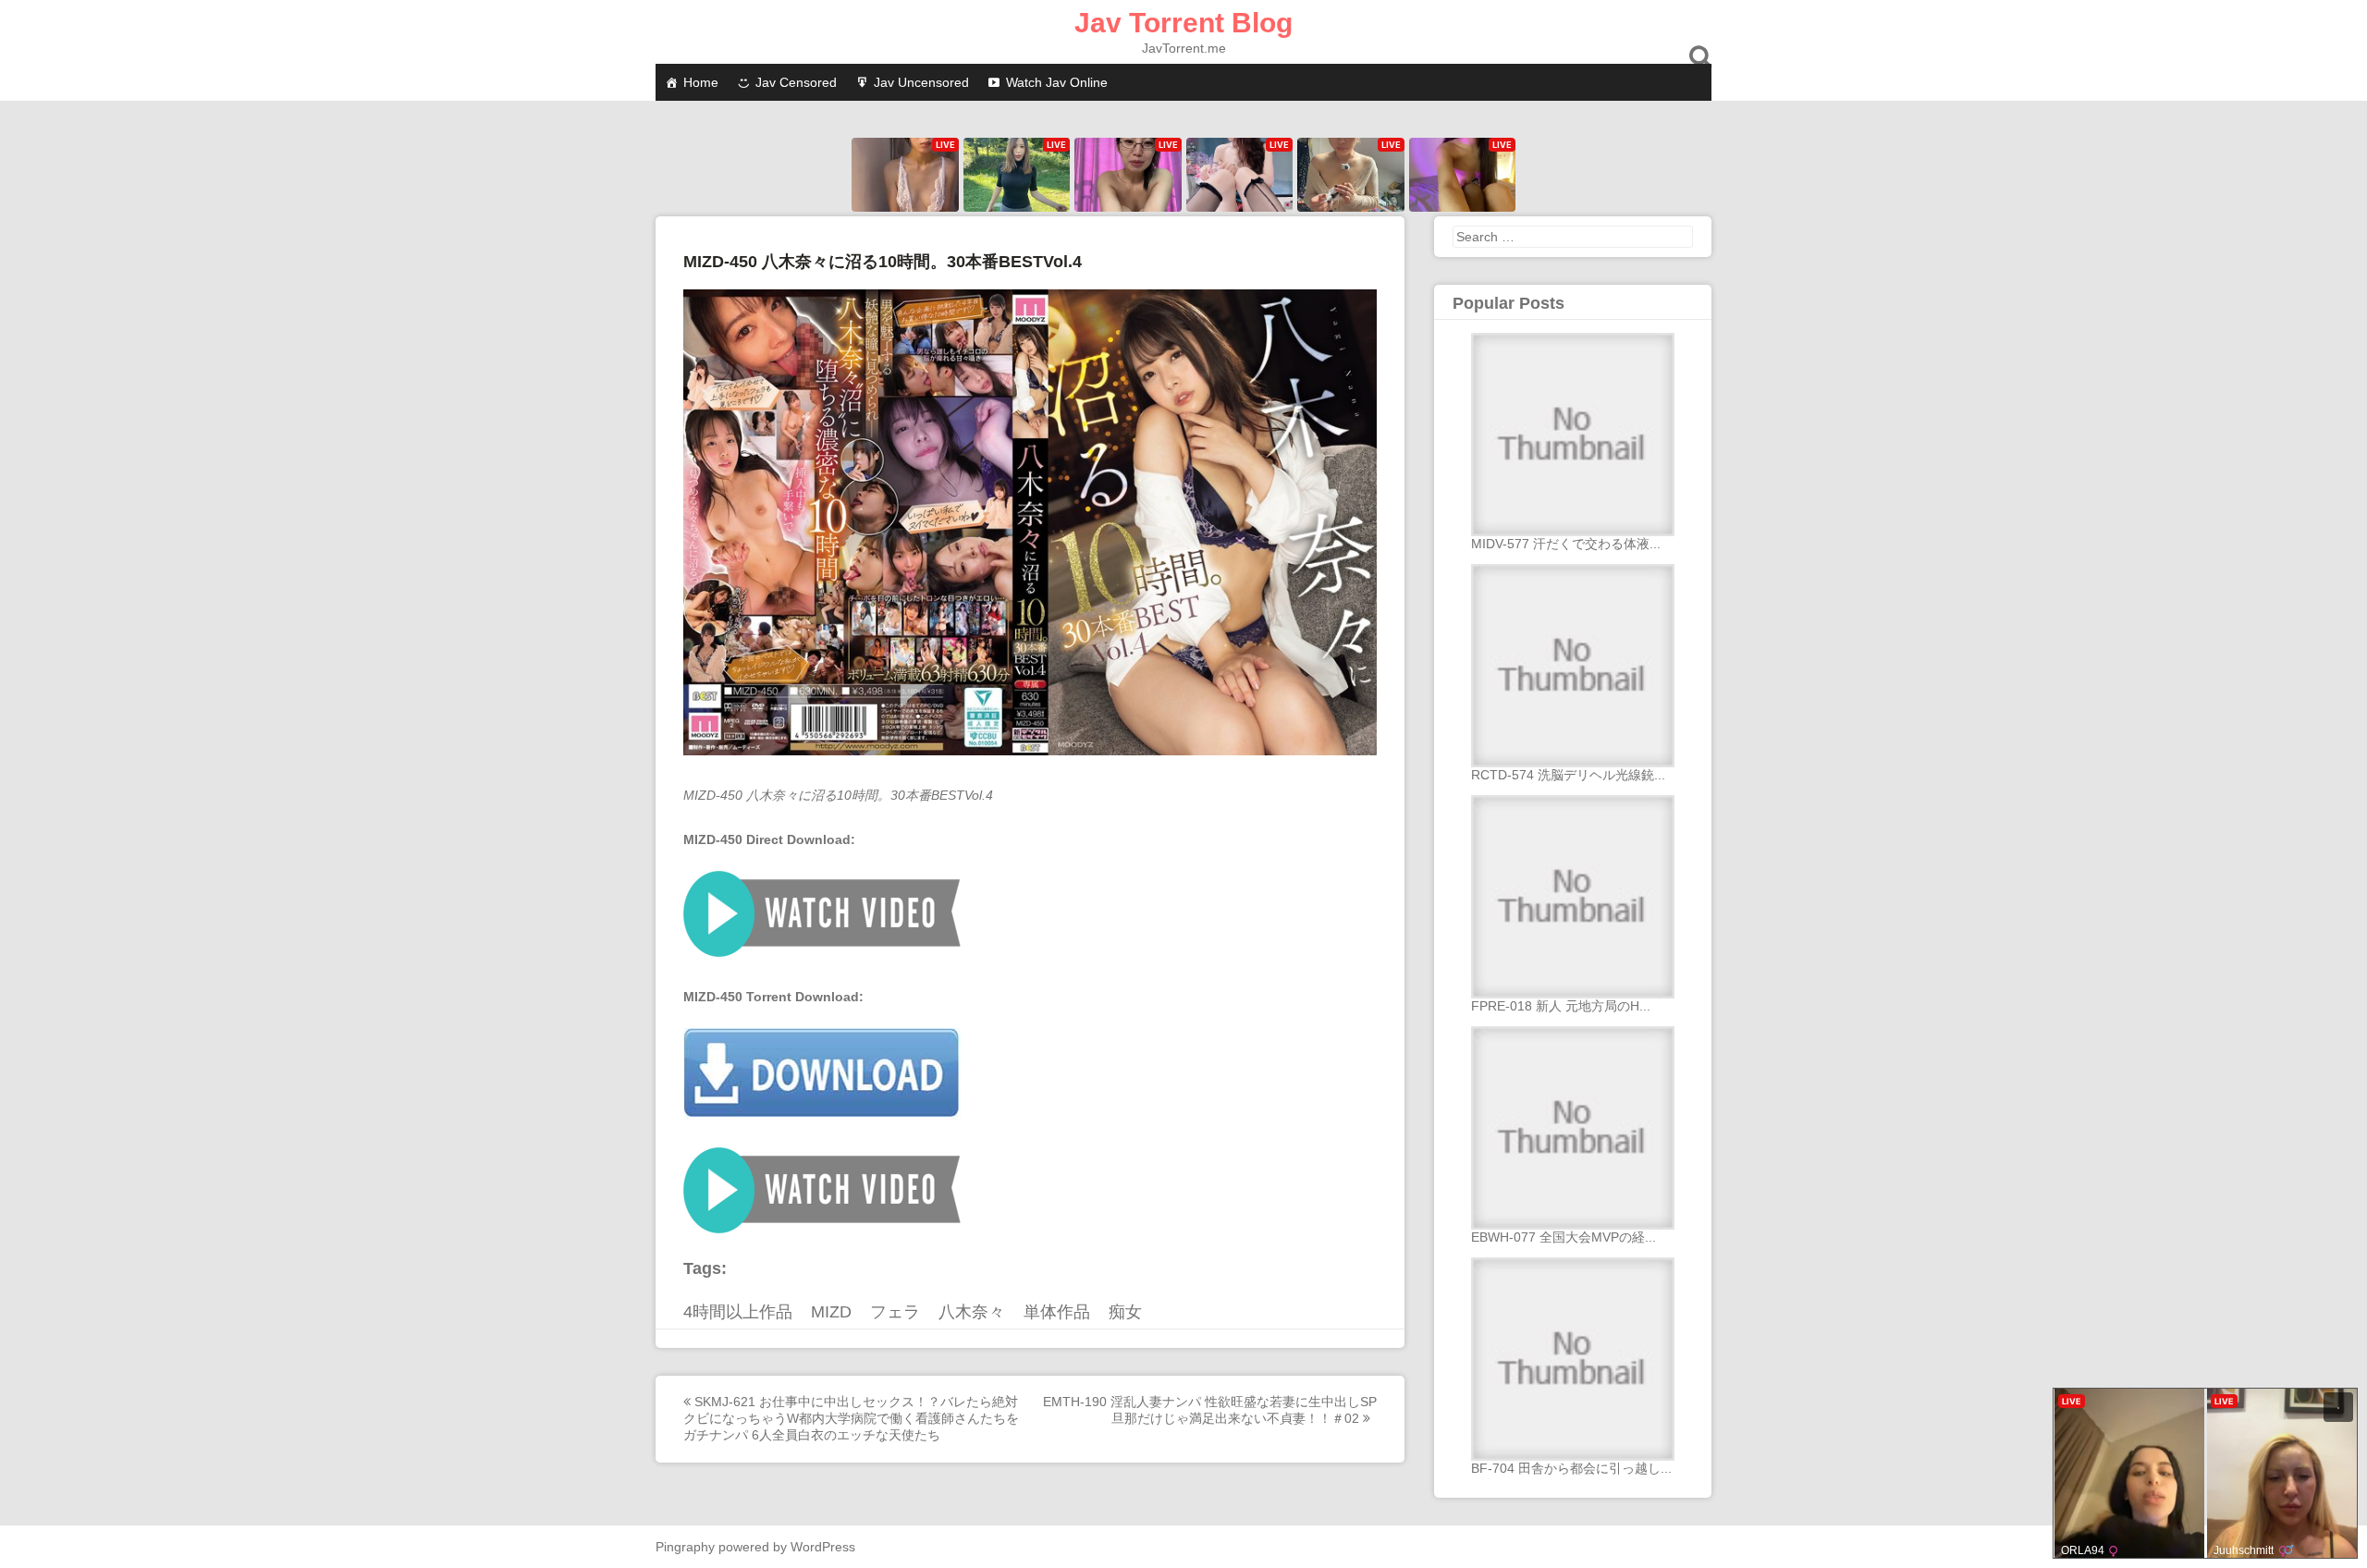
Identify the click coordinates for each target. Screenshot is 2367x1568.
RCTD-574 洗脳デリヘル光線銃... (1568, 775)
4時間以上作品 (738, 1312)
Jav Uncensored (921, 82)
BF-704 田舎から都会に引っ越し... (1571, 1468)
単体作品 (1057, 1312)
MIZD (831, 1312)
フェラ (895, 1312)
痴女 (1125, 1312)
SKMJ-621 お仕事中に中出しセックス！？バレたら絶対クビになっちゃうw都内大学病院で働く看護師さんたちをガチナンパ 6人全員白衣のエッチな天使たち (851, 1418)
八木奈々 (972, 1312)
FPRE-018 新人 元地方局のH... (1561, 1006)
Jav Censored (796, 82)
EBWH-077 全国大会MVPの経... (1564, 1237)
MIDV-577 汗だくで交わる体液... (1566, 544)
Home (701, 82)
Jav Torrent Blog (1183, 23)
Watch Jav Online (1057, 82)
